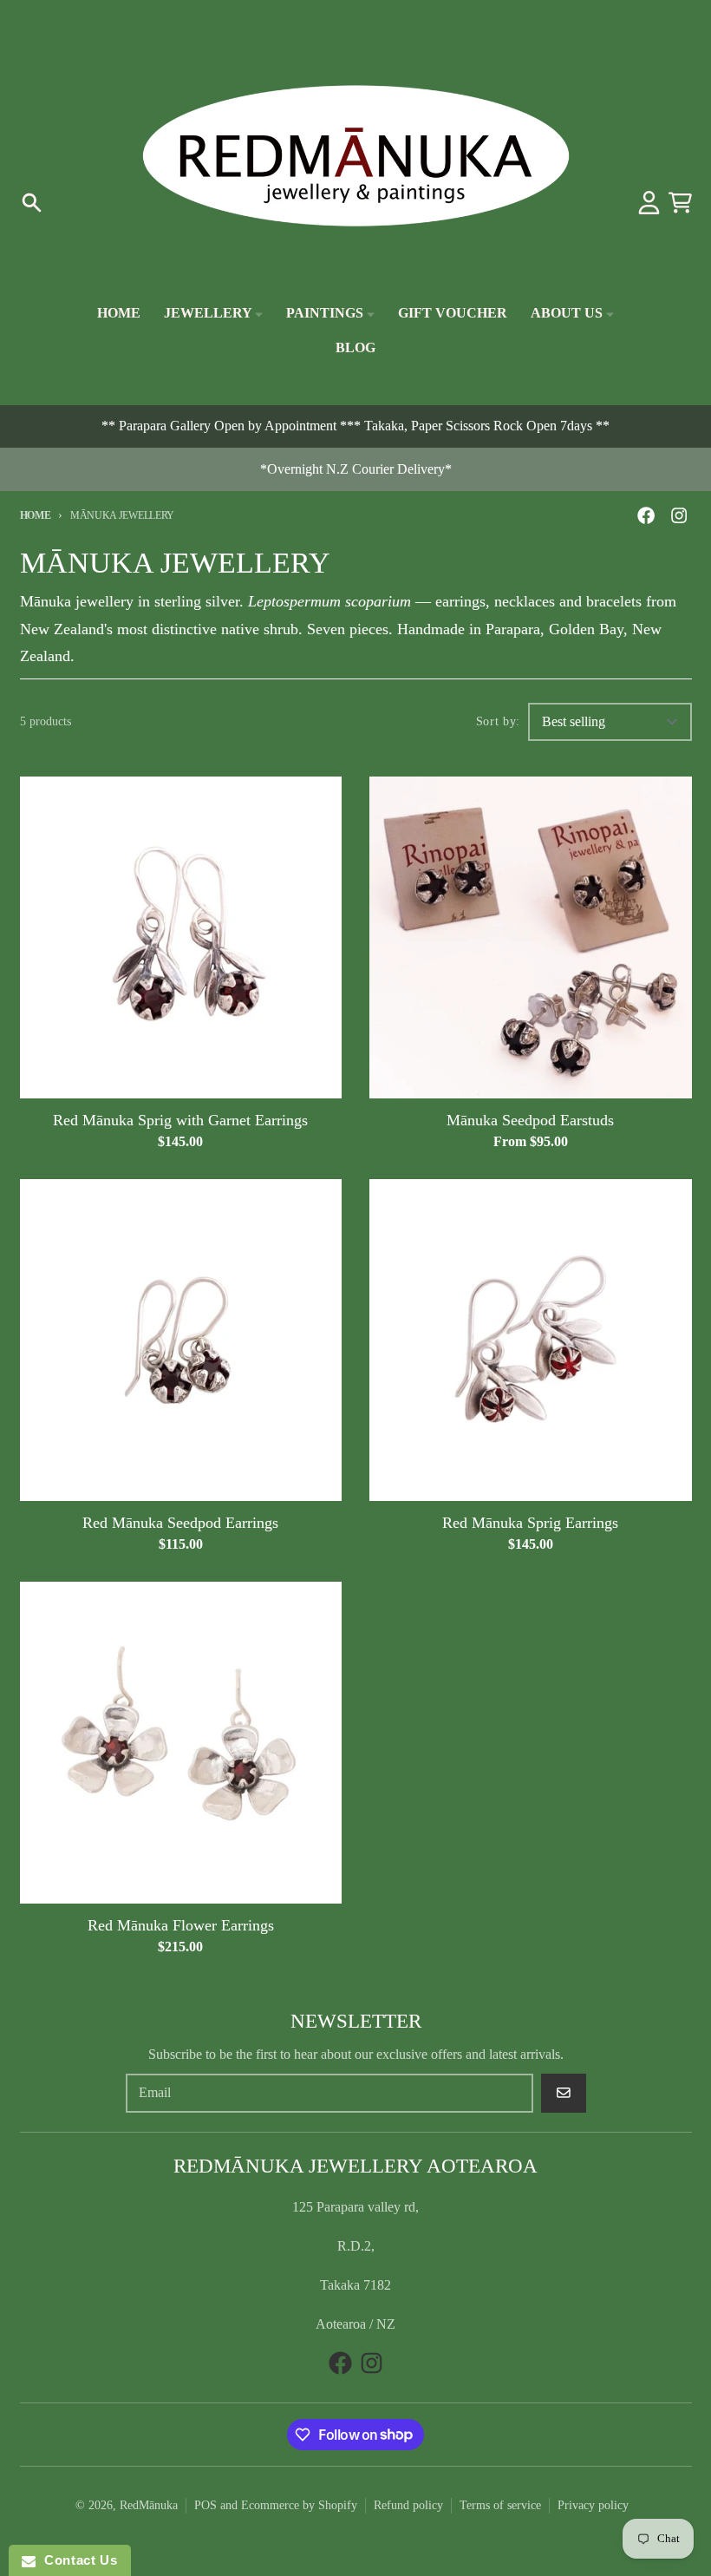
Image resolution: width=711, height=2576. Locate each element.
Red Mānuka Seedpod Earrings (180, 1523)
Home (36, 515)
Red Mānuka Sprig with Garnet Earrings (180, 1120)
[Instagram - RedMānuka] (678, 515)
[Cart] (680, 203)
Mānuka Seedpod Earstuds (530, 1120)
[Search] (32, 203)
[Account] (649, 203)
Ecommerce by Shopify (299, 2505)
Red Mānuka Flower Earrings (181, 1925)
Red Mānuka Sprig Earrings (530, 1523)
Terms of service (500, 2505)
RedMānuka (149, 2505)
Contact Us (76, 2560)
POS (205, 2505)
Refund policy (408, 2505)
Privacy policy (593, 2505)
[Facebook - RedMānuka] (646, 515)
